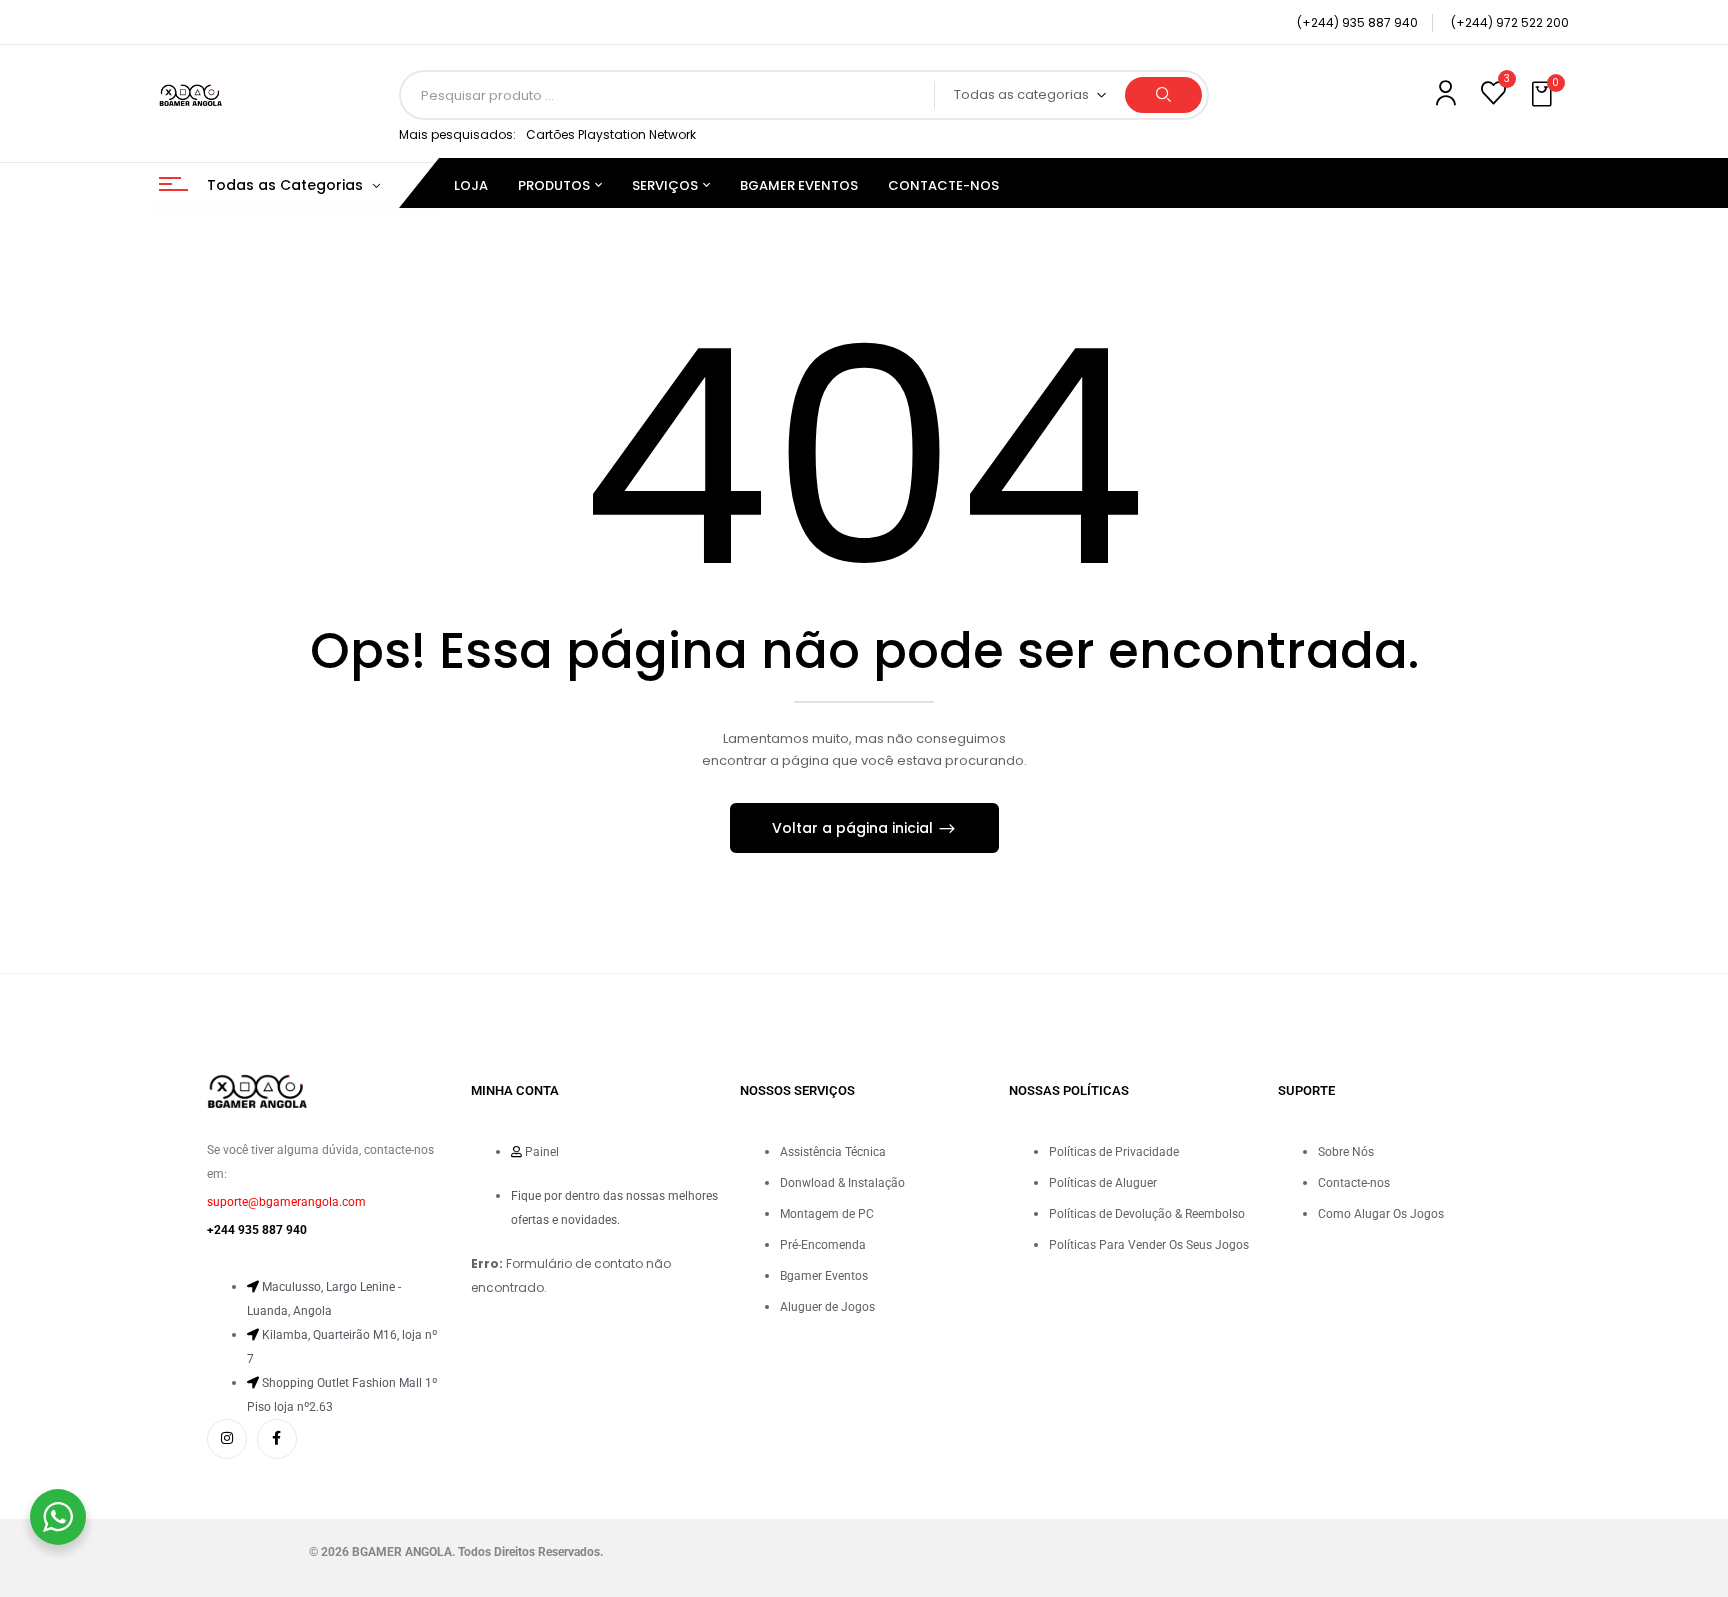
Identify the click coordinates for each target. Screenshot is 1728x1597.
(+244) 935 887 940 (1357, 22)
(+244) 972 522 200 (1510, 22)
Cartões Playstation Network (611, 134)
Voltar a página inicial (854, 828)
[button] (1544, 95)
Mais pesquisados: (457, 134)
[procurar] (1163, 95)
